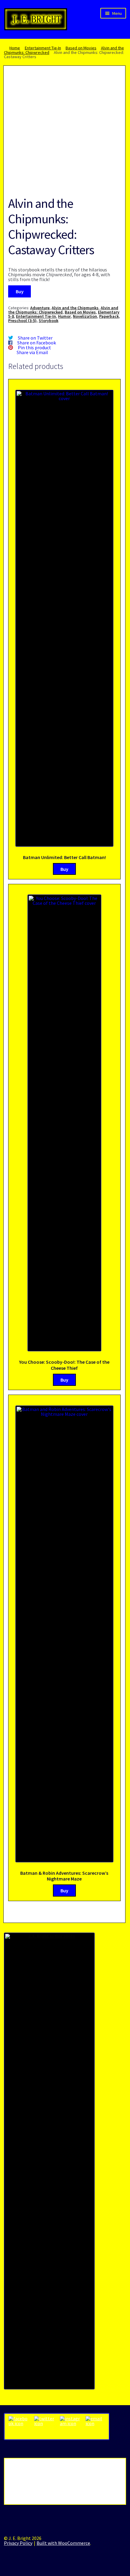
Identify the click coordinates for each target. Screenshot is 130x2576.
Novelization (85, 316)
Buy (20, 291)
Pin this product (34, 347)
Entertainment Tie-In (43, 48)
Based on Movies (81, 48)
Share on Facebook (37, 343)
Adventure (40, 308)
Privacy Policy (18, 2543)
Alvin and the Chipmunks (75, 308)
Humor (64, 316)
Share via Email (32, 352)
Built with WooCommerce (63, 2543)
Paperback (109, 316)
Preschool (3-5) (22, 320)
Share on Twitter (35, 338)
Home (15, 48)
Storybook (49, 320)
